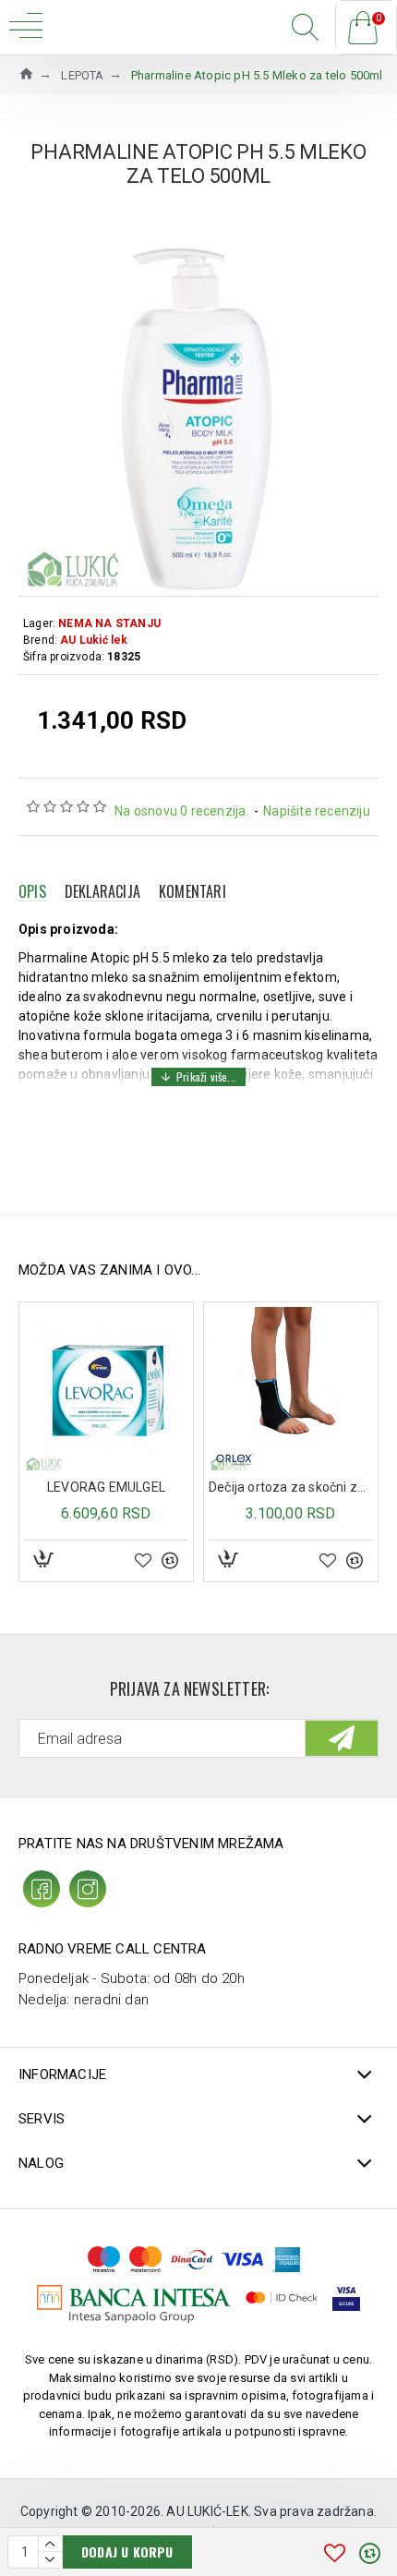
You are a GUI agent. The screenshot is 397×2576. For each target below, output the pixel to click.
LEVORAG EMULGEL (106, 1487)
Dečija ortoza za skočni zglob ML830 (291, 1487)
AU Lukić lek (94, 640)
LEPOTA (82, 75)
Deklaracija (102, 891)
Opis (32, 891)
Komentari (192, 891)
